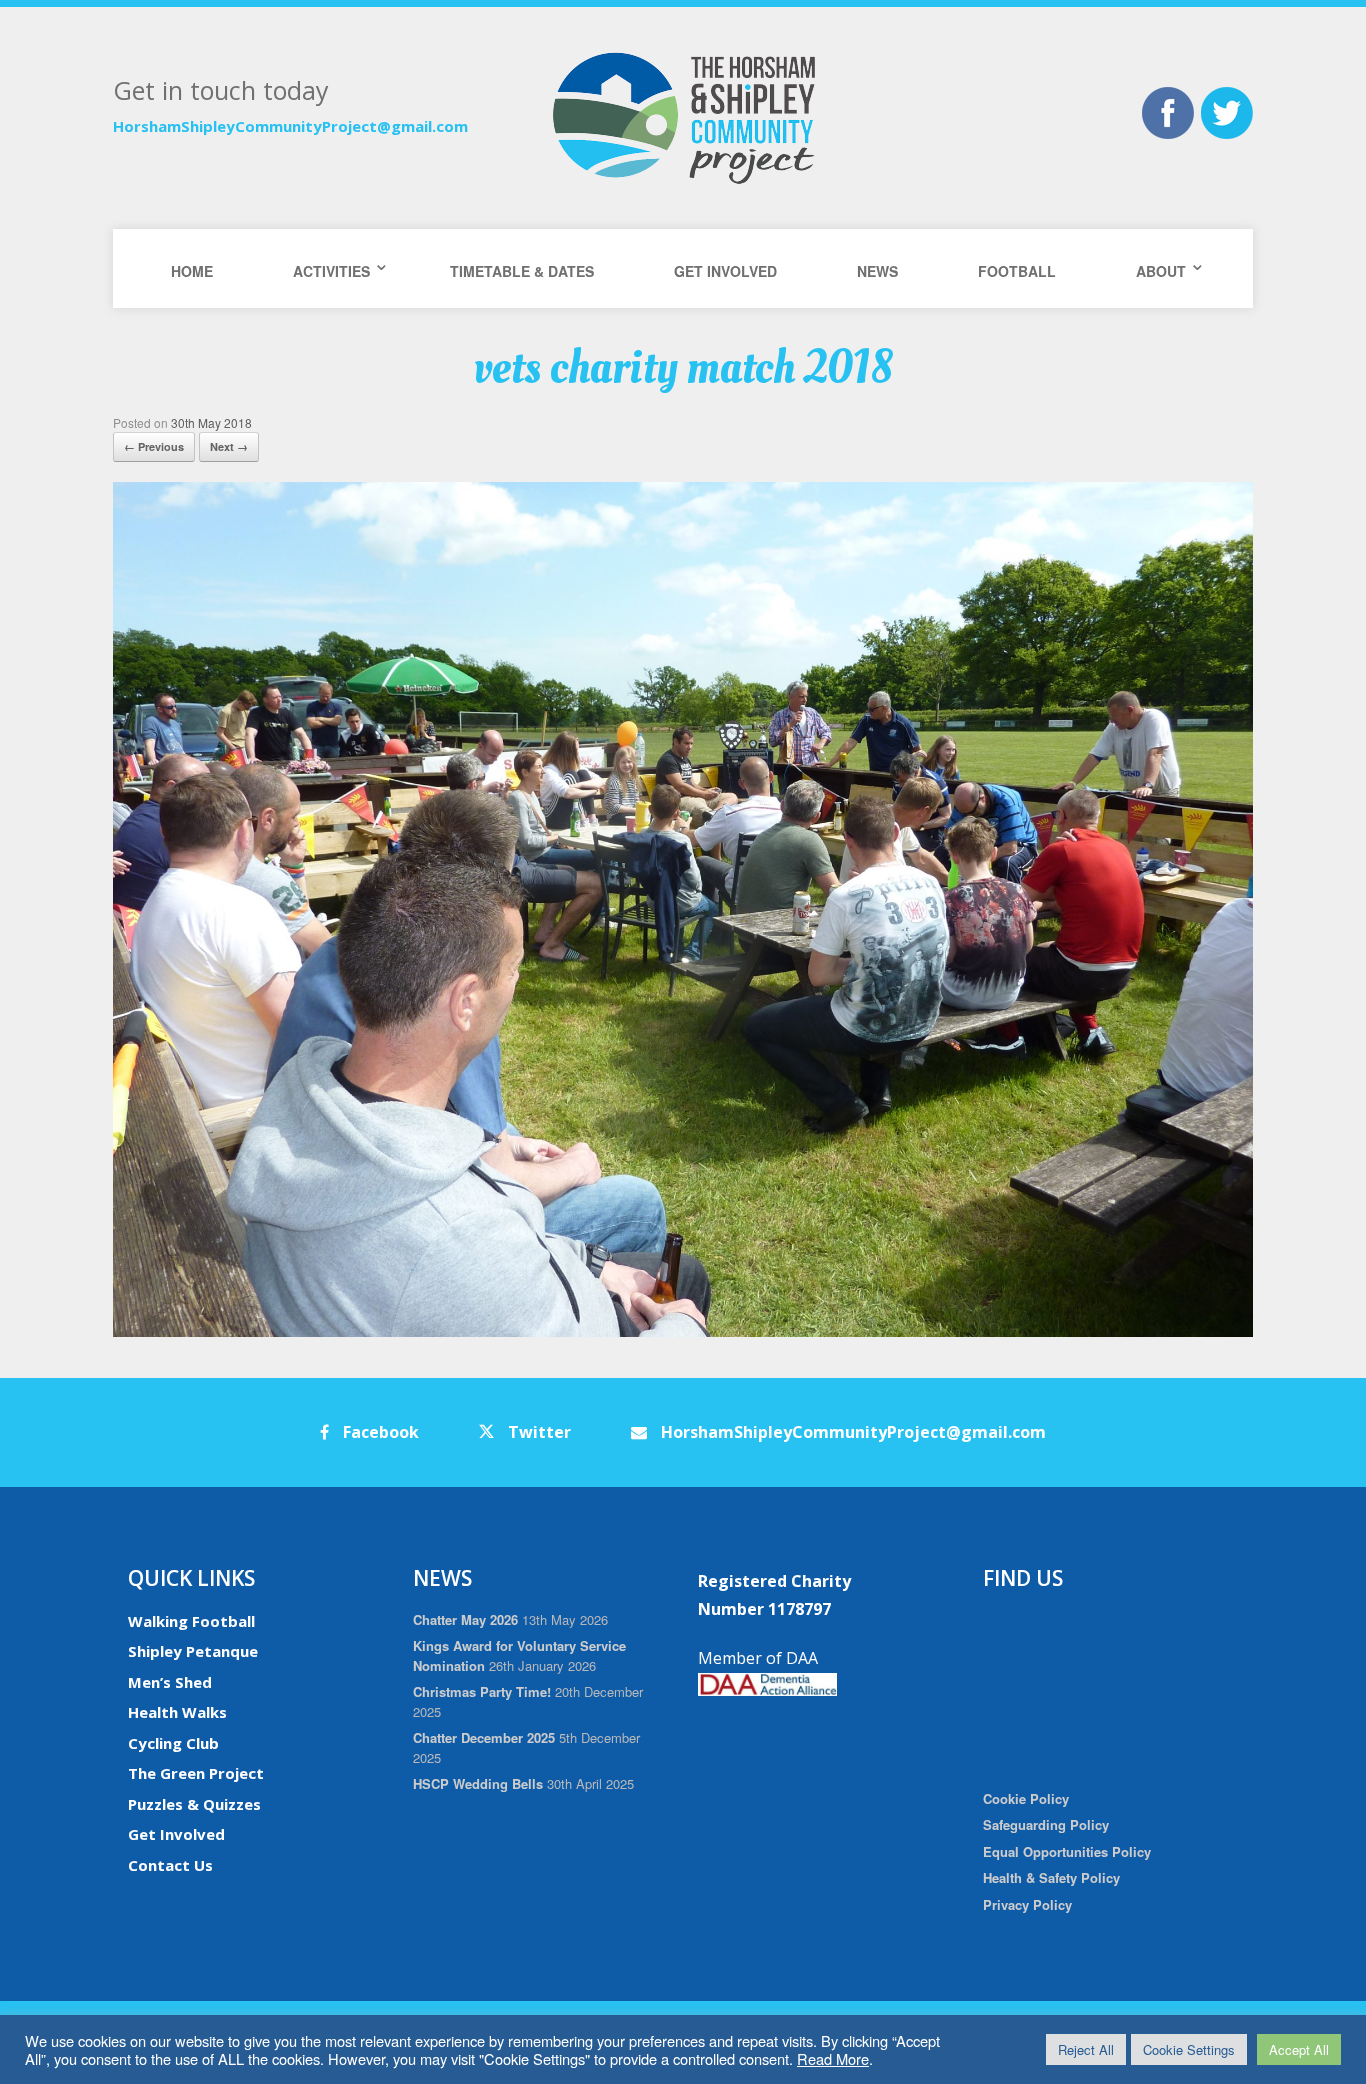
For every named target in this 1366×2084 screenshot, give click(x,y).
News (877, 271)
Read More (833, 2058)
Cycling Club (173, 1743)
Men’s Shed (170, 1682)
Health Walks (177, 1712)
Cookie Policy (1026, 1798)
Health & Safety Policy (1051, 1877)
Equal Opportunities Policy (1067, 1851)
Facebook (379, 1432)
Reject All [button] (1086, 2049)
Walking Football (191, 1621)
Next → (229, 446)
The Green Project (196, 1773)
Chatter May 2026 (465, 1619)
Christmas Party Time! (482, 1691)
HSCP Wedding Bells (478, 1783)
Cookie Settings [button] (1189, 2049)
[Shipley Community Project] (682, 118)
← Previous (154, 446)
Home (192, 271)
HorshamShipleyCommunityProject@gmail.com (290, 126)
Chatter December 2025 (484, 1737)
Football (1017, 271)
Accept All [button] (1299, 2049)
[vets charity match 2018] (683, 1331)
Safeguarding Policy (1046, 1824)
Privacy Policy (1027, 1904)
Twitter (537, 1432)
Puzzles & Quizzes (194, 1804)
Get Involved (725, 271)
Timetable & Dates (522, 271)
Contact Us (170, 1865)
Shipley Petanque (193, 1651)
